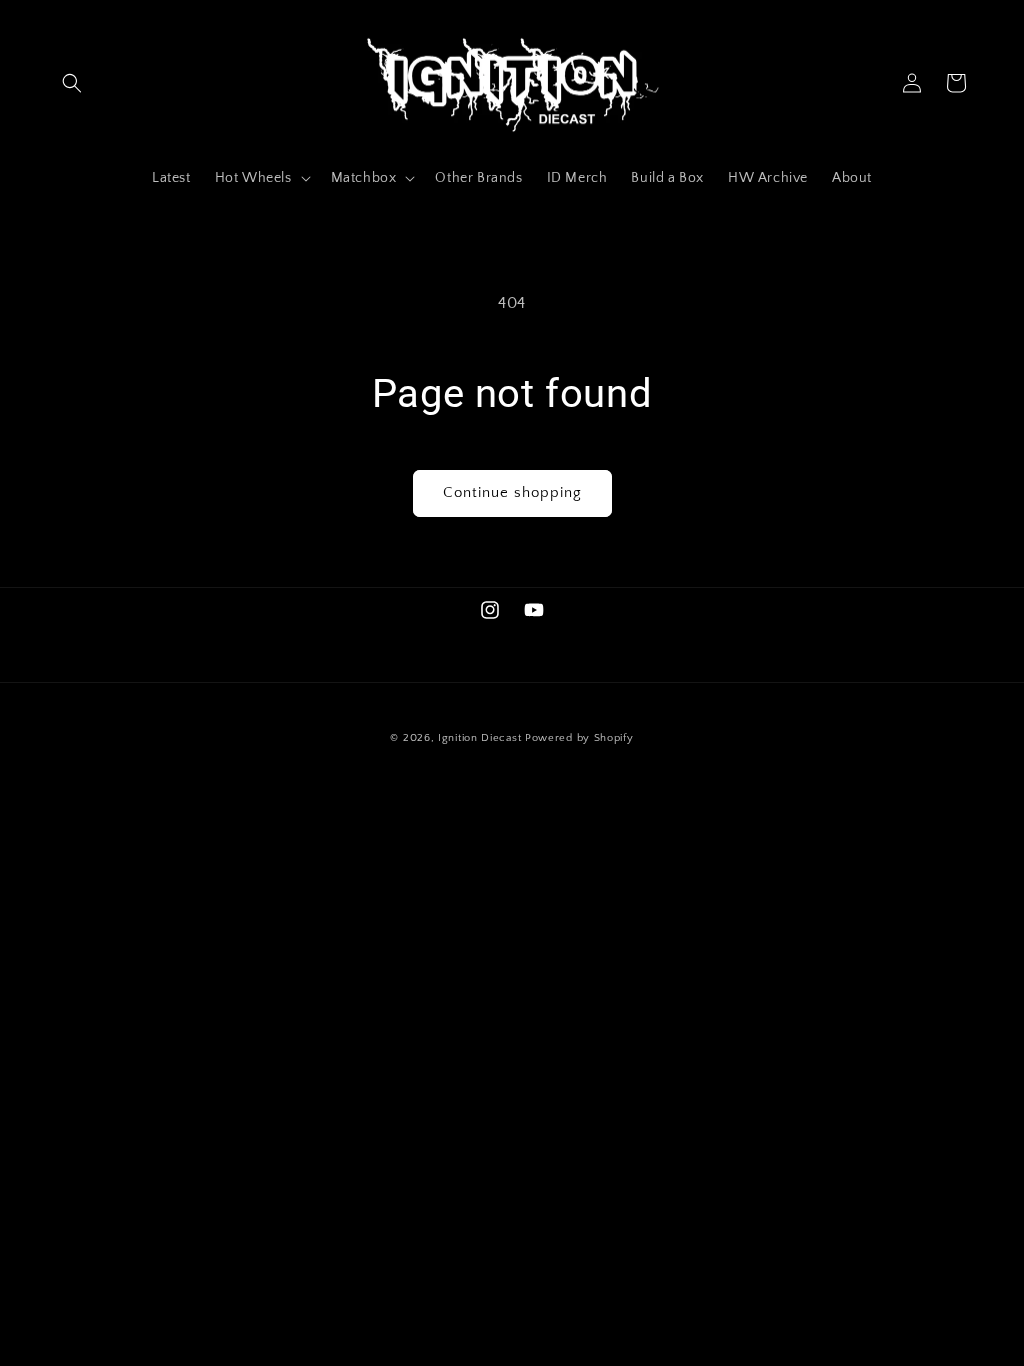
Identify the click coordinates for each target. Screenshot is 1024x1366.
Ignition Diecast (479, 738)
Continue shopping (512, 492)
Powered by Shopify (579, 738)
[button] (72, 83)
